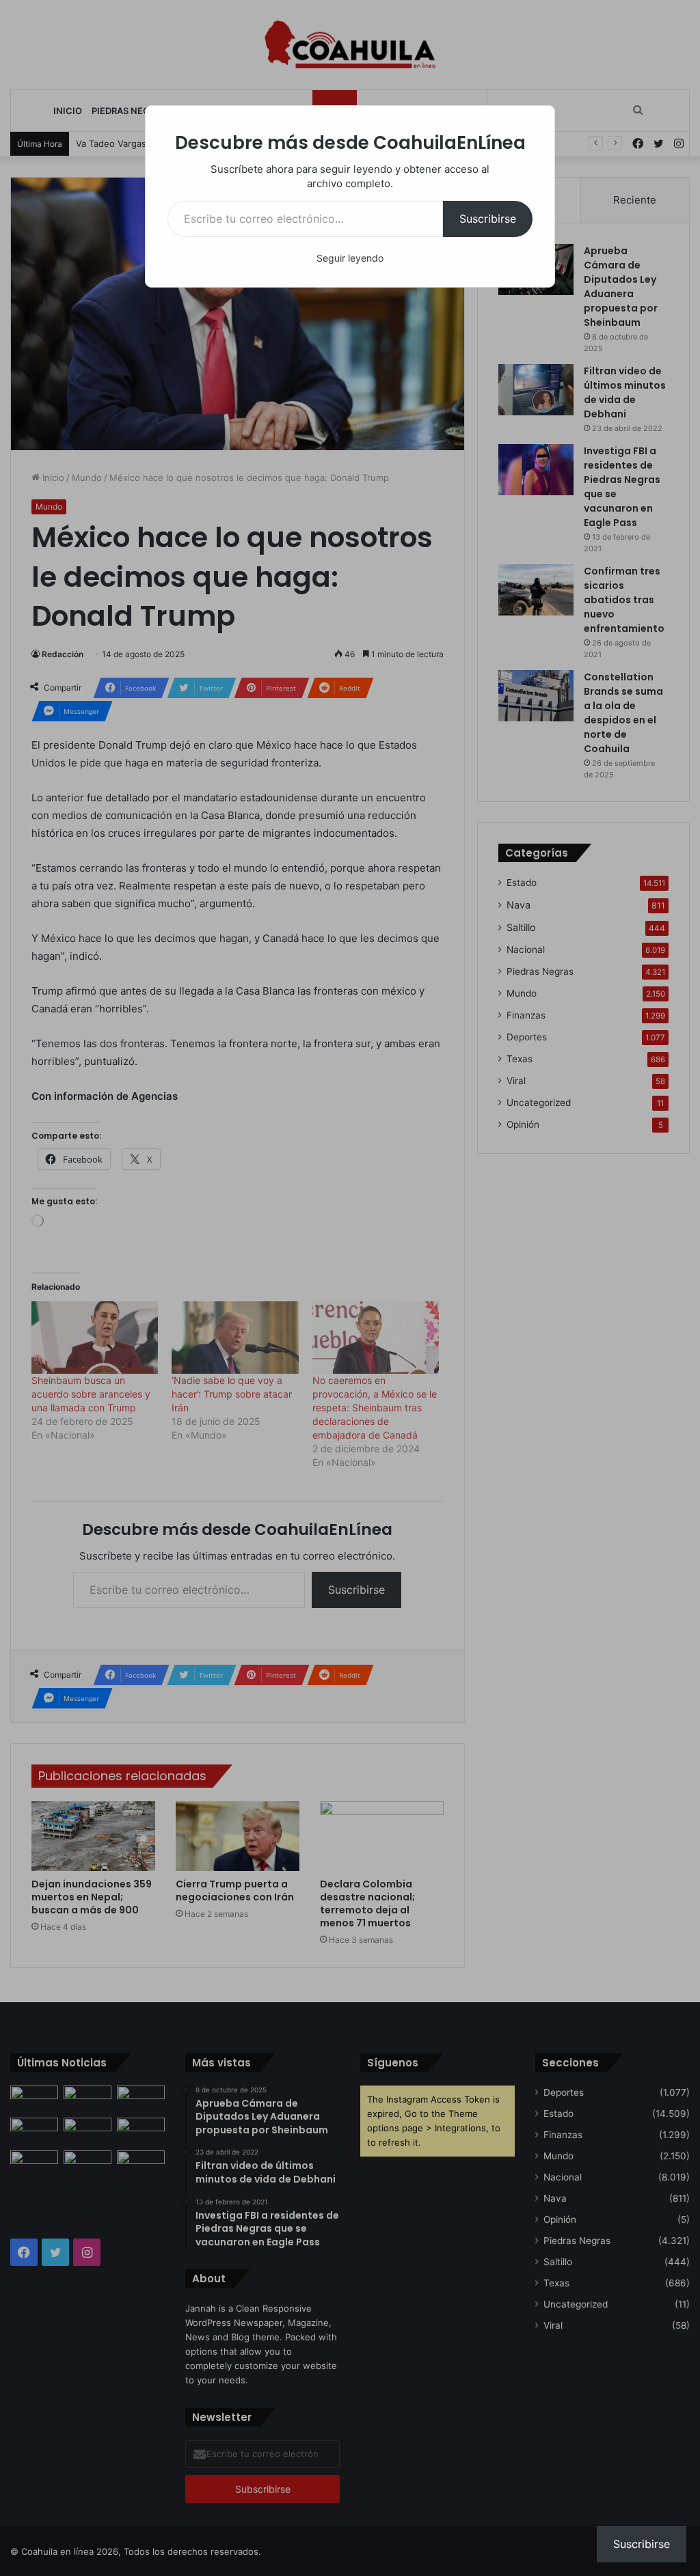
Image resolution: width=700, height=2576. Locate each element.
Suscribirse (488, 219)
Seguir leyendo (350, 258)
